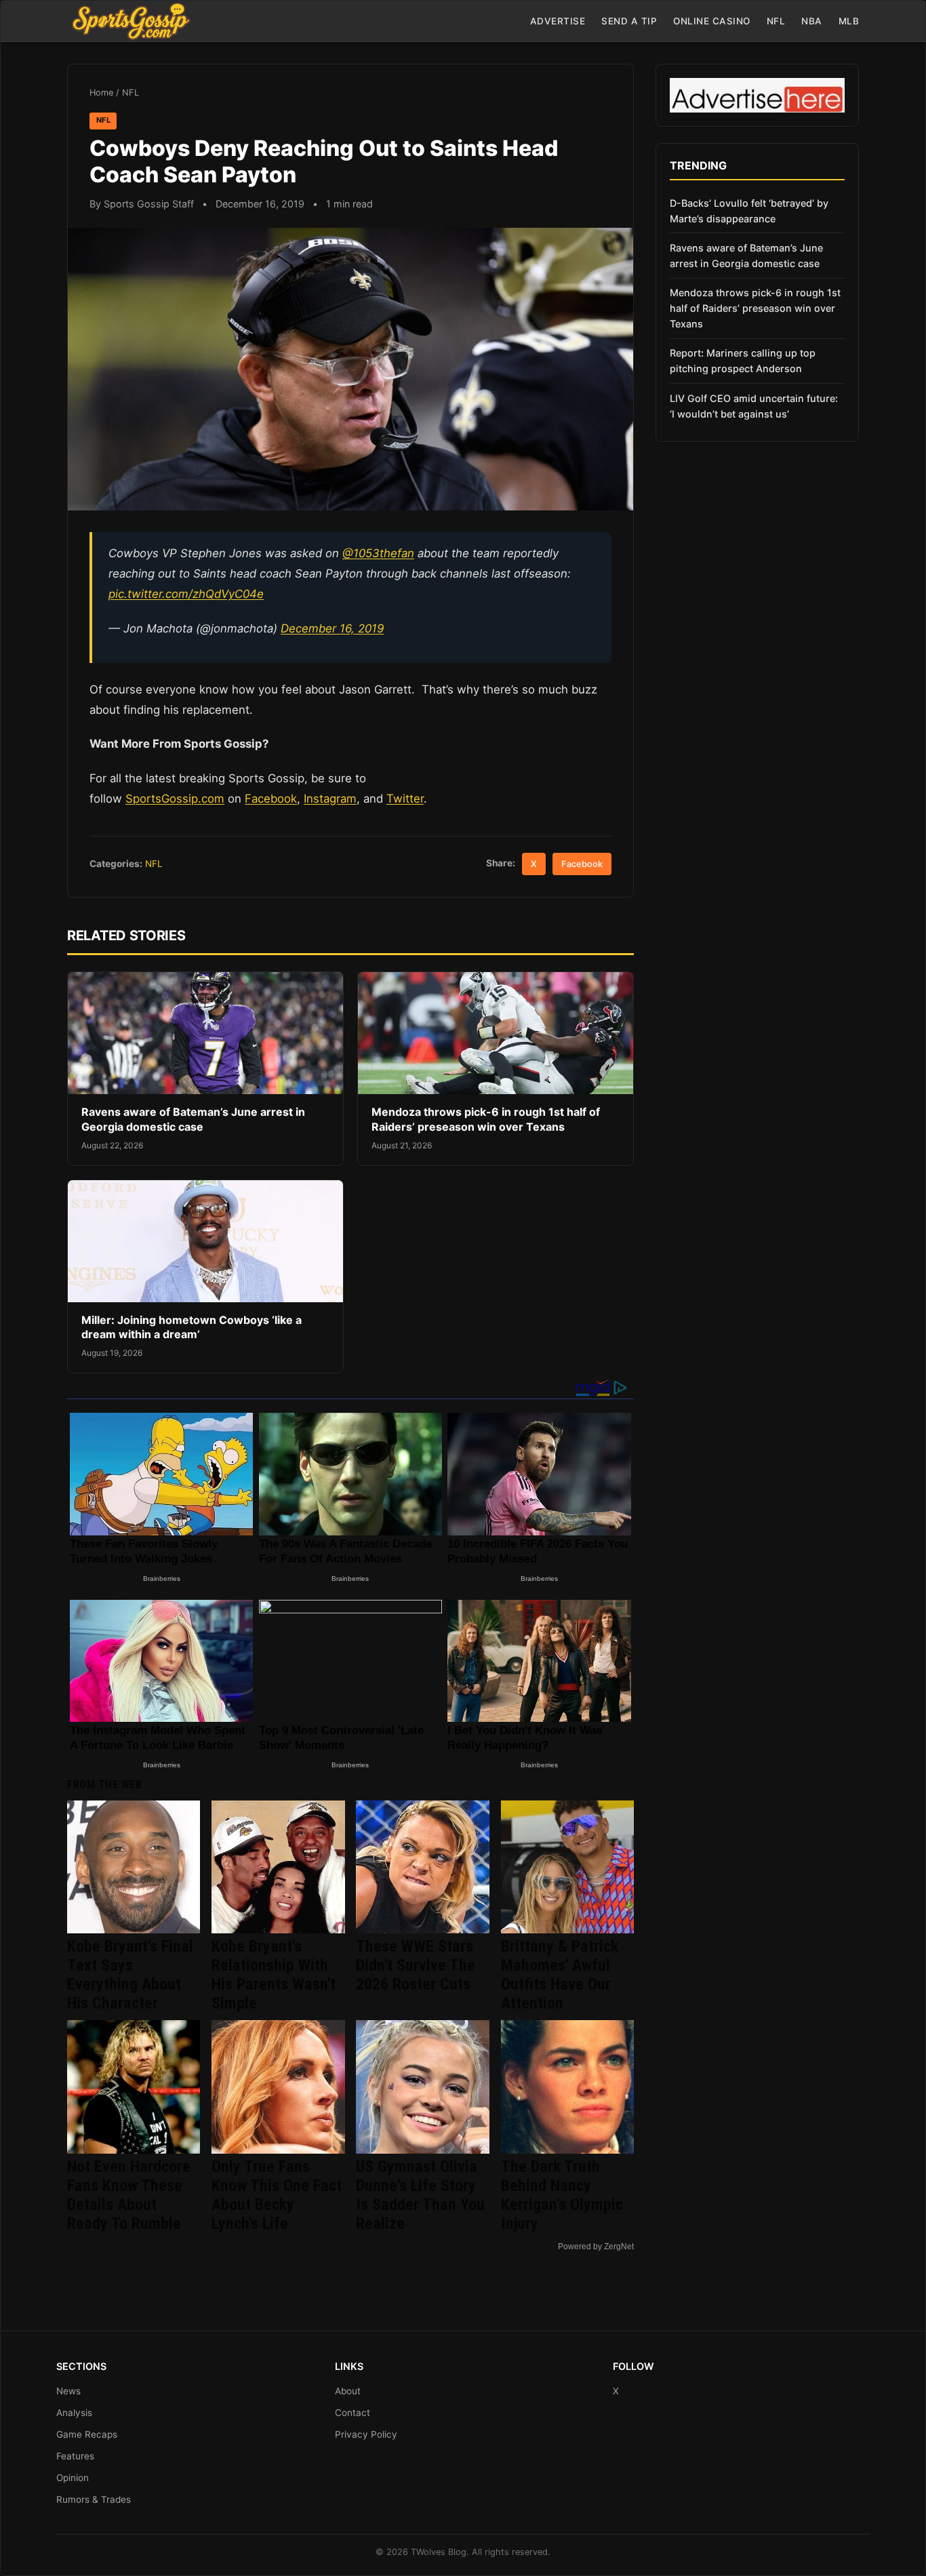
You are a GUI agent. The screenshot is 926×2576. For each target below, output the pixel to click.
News (68, 2391)
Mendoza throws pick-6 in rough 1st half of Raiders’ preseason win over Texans (486, 1119)
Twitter (405, 799)
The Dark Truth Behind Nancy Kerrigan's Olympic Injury (562, 2195)
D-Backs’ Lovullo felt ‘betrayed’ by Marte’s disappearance (749, 211)
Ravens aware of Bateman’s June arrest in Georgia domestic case (193, 1119)
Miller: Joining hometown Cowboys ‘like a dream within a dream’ (192, 1327)
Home (101, 93)
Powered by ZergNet (596, 2247)
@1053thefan (378, 553)
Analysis (74, 2413)
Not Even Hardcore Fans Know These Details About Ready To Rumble (129, 2195)
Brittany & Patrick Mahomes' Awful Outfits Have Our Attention (560, 1975)
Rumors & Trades (94, 2499)
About (348, 2391)
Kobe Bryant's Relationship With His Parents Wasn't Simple (274, 1975)
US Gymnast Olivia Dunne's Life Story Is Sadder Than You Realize (420, 2195)
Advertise (558, 21)
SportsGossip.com (175, 799)
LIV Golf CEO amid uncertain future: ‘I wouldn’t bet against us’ (754, 406)
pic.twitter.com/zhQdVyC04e (186, 594)
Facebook (271, 799)
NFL (776, 21)
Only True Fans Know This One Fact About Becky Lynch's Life (277, 2195)
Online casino (712, 21)
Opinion (73, 2478)
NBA (812, 21)
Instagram (330, 799)
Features (75, 2456)
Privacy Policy (366, 2434)
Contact (353, 2413)
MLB (849, 21)
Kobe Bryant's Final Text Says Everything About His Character (130, 1975)
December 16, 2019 (332, 628)
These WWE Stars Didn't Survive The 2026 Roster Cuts (416, 1965)
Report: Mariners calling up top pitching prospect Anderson (743, 361)
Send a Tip (629, 21)
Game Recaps (87, 2434)
